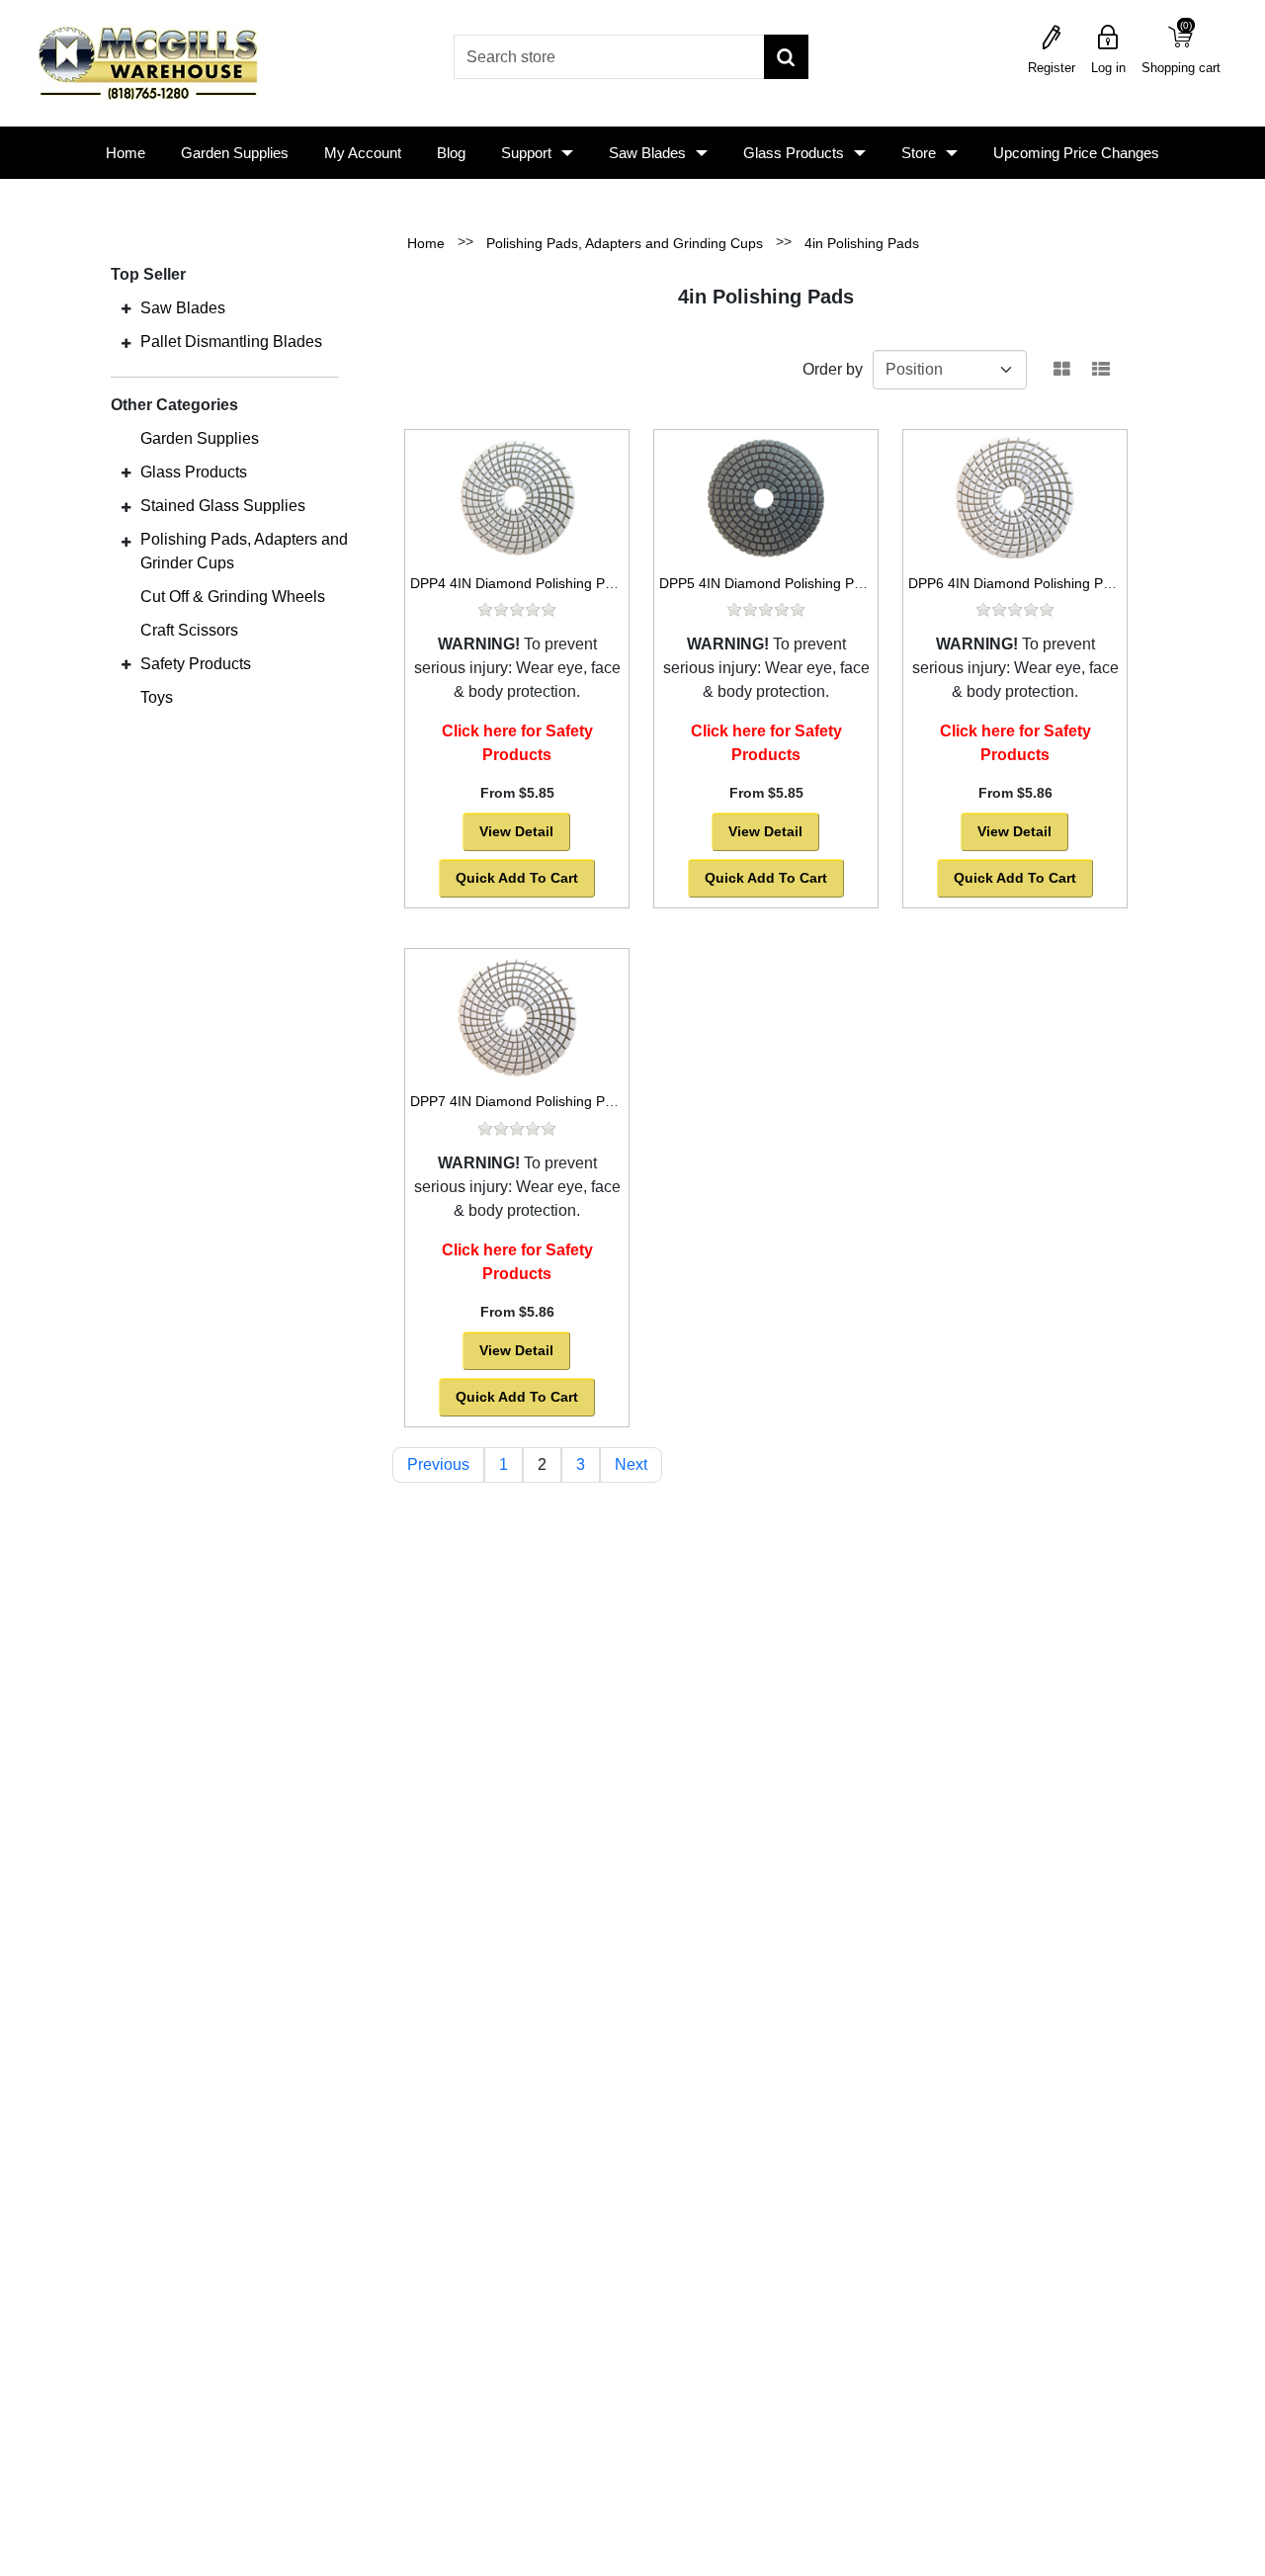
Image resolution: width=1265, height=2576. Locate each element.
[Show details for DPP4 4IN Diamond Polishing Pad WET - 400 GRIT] (517, 497)
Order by (833, 369)
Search (786, 57)
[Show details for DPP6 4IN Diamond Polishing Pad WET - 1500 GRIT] (1015, 497)
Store (919, 153)
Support (526, 153)
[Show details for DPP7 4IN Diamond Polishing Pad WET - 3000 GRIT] (517, 1016)
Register (1052, 68)
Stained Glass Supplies (223, 506)
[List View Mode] (1101, 370)
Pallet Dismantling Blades (231, 342)
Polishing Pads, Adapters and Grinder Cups (244, 551)
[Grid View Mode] (1062, 370)
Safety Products (196, 664)
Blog (451, 153)
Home (126, 153)
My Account (363, 153)
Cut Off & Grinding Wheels (233, 597)
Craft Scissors (189, 630)
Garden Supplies (235, 153)
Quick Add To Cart (517, 878)
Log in (1108, 68)
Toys (157, 697)
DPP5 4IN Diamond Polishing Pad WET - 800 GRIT (819, 583)
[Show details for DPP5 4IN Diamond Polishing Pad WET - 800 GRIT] (766, 497)
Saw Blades (647, 153)
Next (631, 1464)
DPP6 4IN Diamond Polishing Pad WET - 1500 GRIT (1072, 583)
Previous (438, 1464)
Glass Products (794, 153)
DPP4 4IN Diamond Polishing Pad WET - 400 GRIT (570, 583)
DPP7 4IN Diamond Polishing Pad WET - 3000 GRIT (574, 1101)
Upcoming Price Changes (1076, 153)
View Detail (516, 831)
